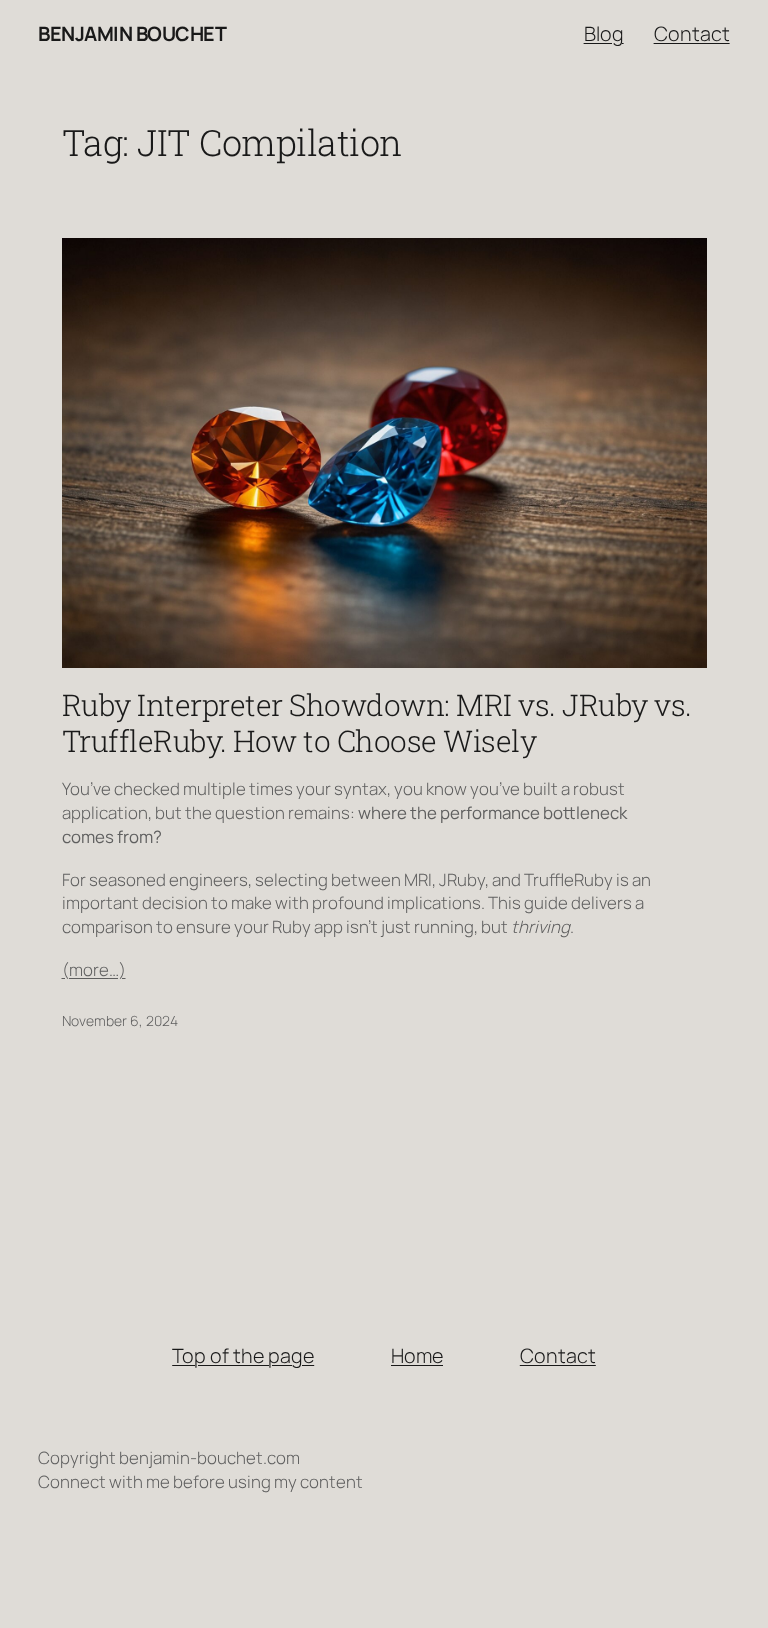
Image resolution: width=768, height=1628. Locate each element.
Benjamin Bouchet (132, 33)
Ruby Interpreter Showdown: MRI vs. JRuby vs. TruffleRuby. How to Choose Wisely (377, 722)
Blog (604, 33)
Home (417, 1355)
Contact (692, 33)
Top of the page (243, 1355)
